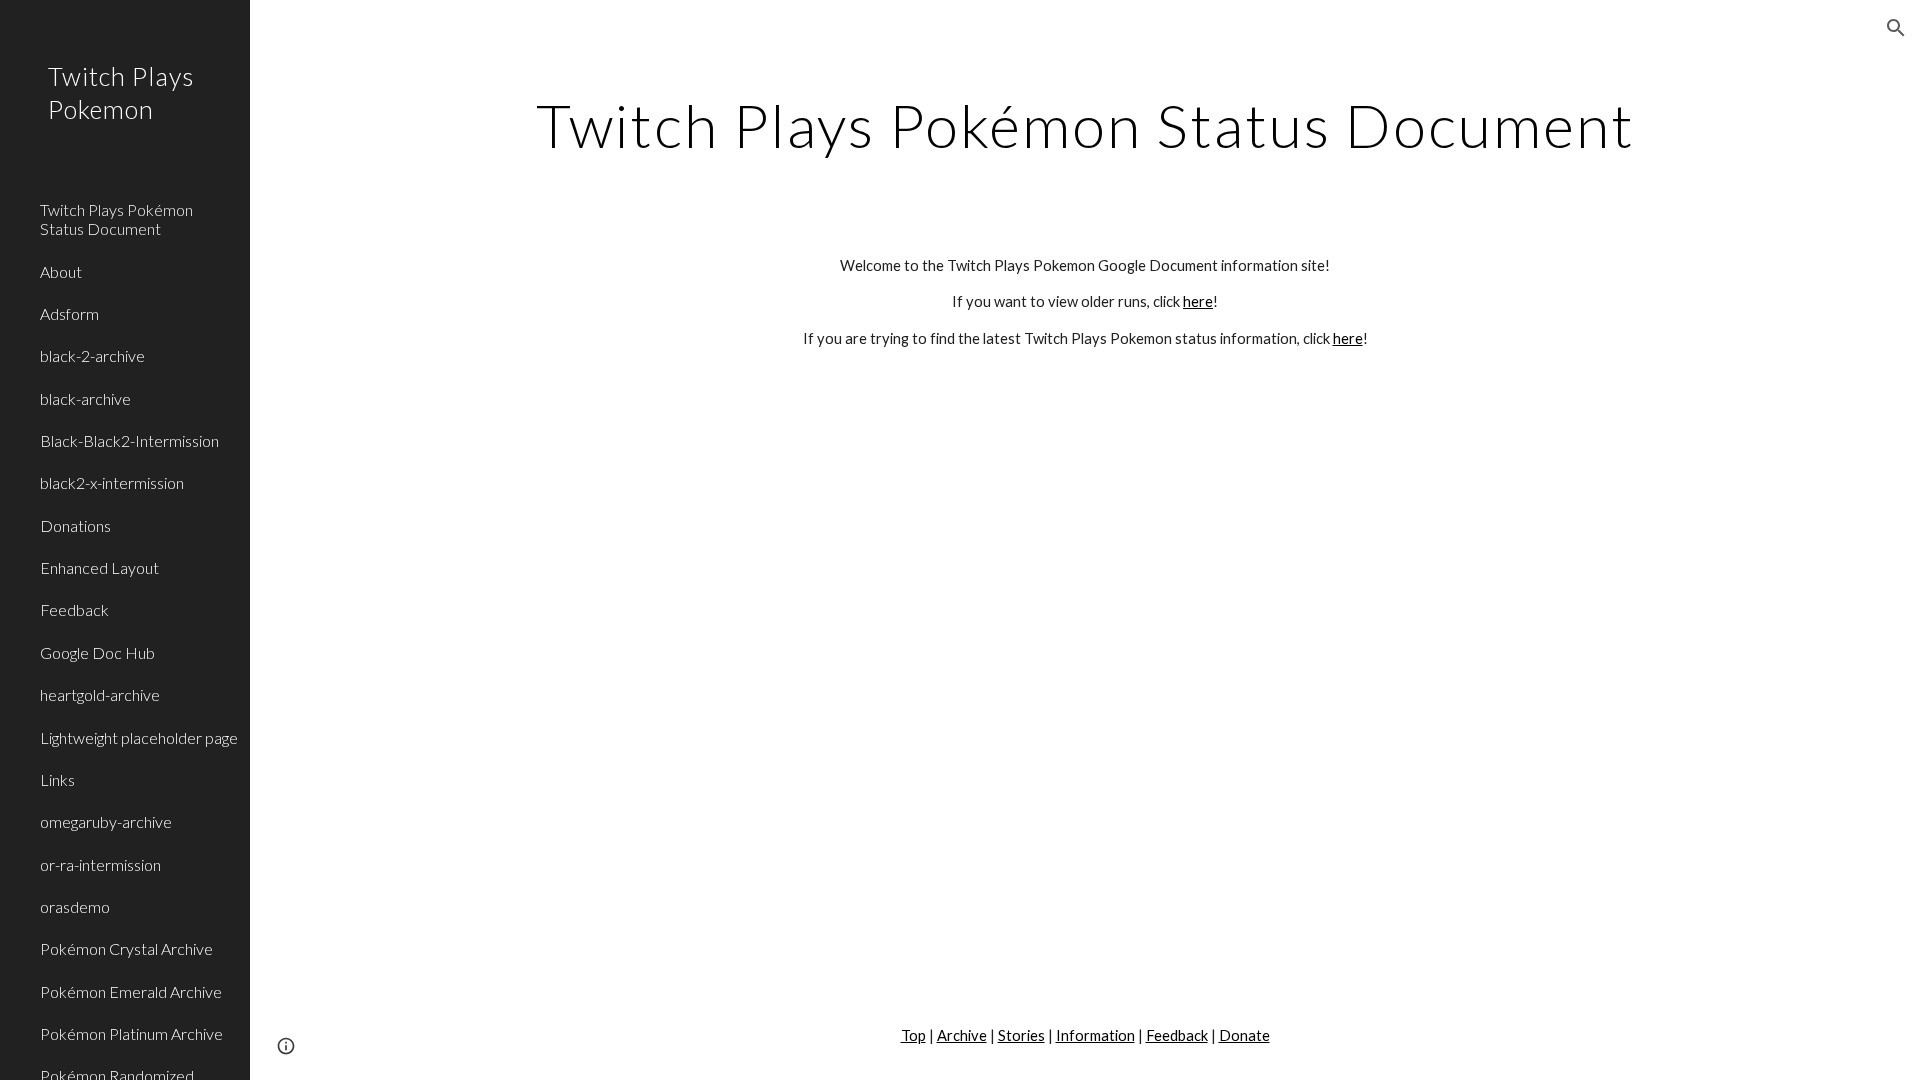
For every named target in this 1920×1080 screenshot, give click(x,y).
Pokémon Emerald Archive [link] (131, 991)
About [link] (61, 271)
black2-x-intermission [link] (112, 482)
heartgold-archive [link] (100, 694)
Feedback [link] (74, 609)
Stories (1021, 1035)
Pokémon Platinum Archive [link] (131, 1033)
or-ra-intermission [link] (100, 864)
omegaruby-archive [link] (106, 821)
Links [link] (57, 779)
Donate (1244, 1035)
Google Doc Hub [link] (97, 652)
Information (1095, 1035)
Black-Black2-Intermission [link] (129, 440)
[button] (1896, 28)
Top (913, 1035)
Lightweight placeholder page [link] (139, 737)
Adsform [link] (69, 313)
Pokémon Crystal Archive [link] (126, 948)
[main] (1085, 125)
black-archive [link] (85, 398)
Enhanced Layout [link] (99, 567)
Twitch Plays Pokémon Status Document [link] (116, 219)
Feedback (1177, 1035)
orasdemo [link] (75, 906)
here (1198, 301)
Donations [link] (75, 525)
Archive (962, 1035)
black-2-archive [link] (92, 355)
